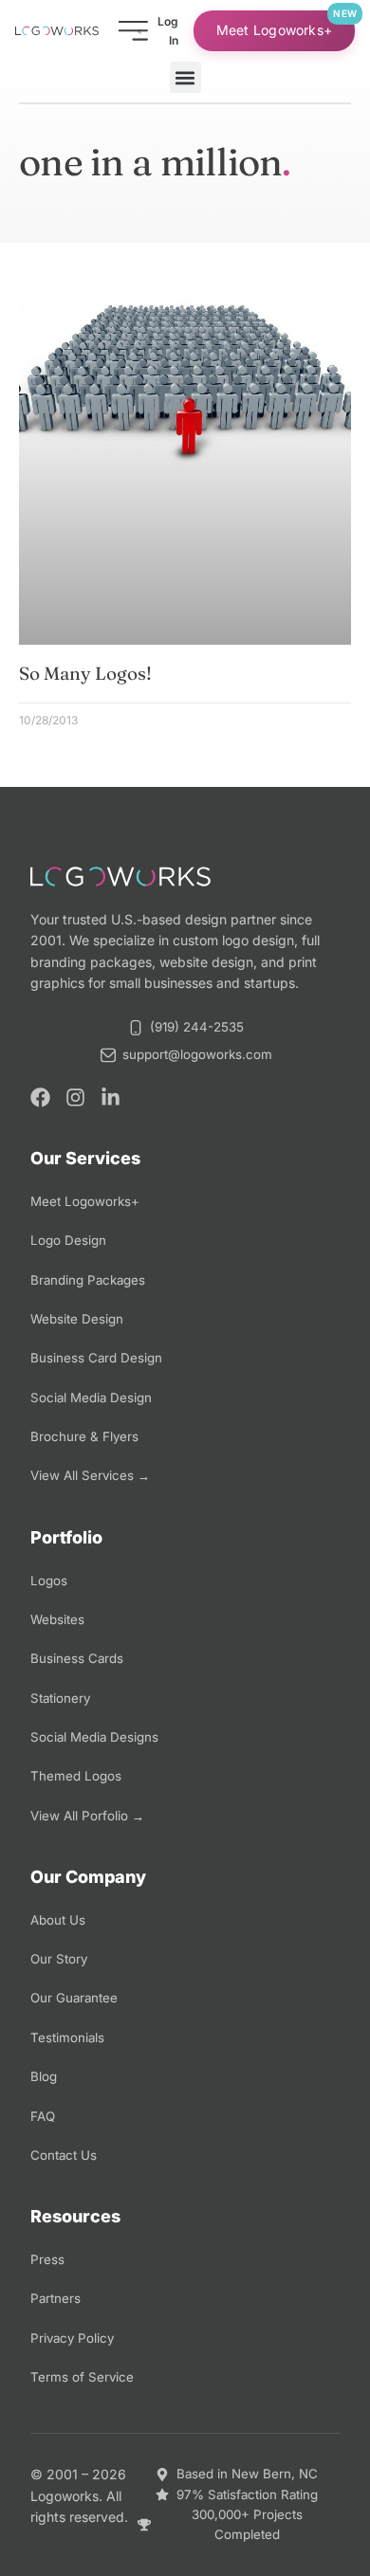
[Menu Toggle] (133, 31)
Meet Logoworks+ (274, 30)
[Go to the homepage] (57, 31)
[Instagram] (75, 1097)
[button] (185, 77)
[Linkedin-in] (111, 1097)
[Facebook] (40, 1097)
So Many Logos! (85, 673)
